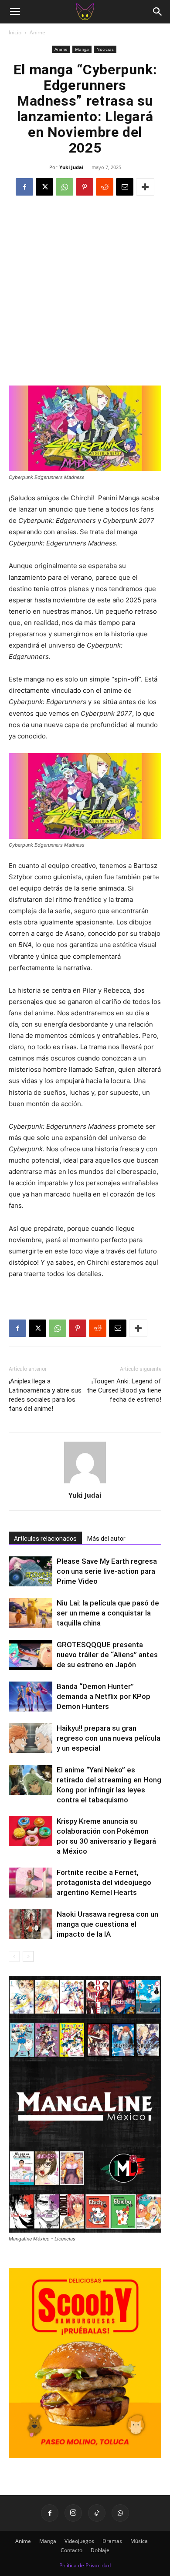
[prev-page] (14, 1956)
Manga (82, 49)
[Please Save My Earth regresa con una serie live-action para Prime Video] (31, 1571)
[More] (145, 187)
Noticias (105, 49)
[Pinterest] (85, 187)
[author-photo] (85, 1483)
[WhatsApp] (65, 187)
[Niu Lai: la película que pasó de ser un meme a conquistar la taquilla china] (31, 1613)
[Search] (158, 12)
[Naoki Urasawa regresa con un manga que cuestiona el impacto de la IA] (31, 1924)
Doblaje (100, 2550)
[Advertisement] (85, 296)
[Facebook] (24, 187)
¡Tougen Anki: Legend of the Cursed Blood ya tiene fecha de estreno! (124, 1390)
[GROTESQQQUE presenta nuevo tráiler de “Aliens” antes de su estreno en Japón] (31, 1655)
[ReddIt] (105, 187)
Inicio (15, 32)
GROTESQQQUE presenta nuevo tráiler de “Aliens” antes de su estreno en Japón (107, 1655)
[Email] (125, 187)
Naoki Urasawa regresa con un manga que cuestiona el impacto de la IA (107, 1924)
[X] (44, 187)
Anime (37, 32)
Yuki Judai (71, 167)
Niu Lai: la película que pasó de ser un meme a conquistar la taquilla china (108, 1613)
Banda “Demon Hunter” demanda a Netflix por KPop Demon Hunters (104, 1696)
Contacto (71, 2550)
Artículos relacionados (45, 1539)
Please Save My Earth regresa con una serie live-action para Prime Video (107, 1571)
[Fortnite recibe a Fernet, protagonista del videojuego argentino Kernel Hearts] (31, 1883)
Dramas (112, 2541)
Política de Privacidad (85, 2565)
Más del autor (106, 1539)
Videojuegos (79, 2541)
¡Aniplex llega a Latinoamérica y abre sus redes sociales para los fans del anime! (45, 1395)
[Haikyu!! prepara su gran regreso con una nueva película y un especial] (31, 1738)
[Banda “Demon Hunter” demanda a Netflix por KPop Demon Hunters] (31, 1697)
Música (139, 2541)
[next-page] (28, 1956)
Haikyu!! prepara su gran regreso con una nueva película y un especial (109, 1738)
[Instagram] (73, 2513)
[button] (15, 12)
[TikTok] (97, 2513)
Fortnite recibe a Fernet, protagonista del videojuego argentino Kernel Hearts (104, 1882)
